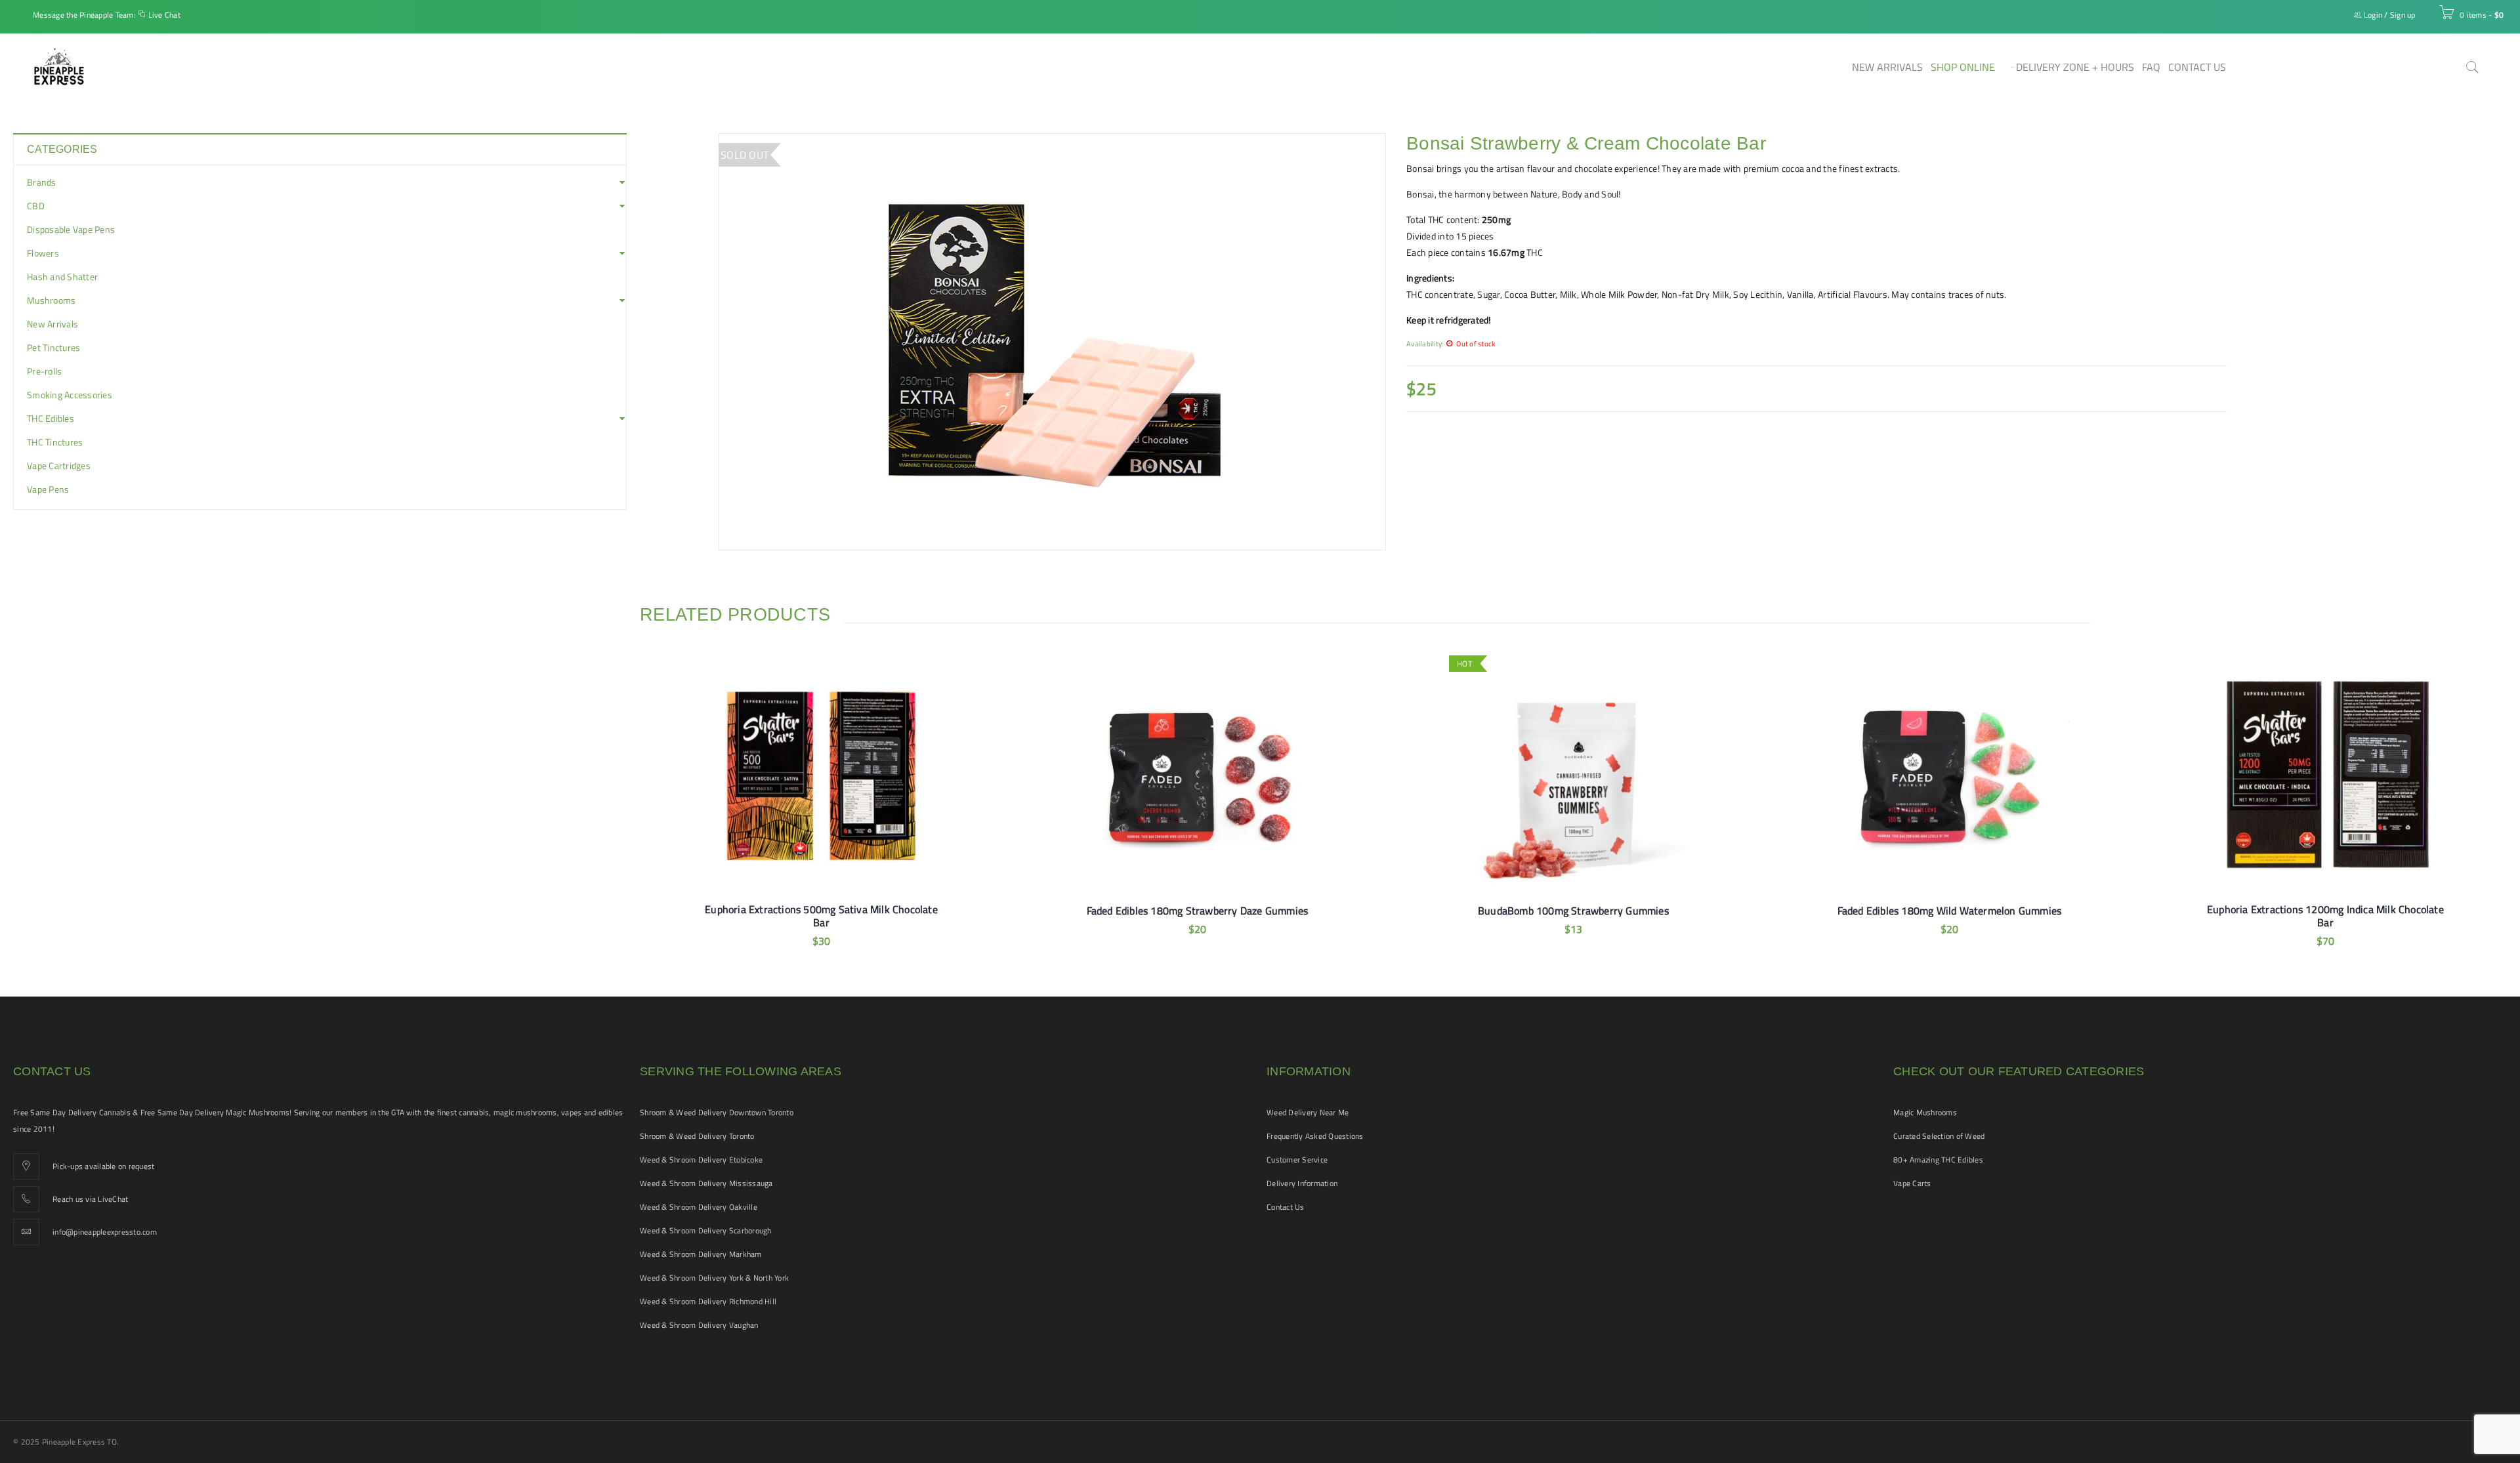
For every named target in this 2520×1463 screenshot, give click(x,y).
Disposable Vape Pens (71, 230)
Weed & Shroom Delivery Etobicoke (701, 1160)
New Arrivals (52, 324)
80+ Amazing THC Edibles (1938, 1160)
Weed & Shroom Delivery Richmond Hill (708, 1301)
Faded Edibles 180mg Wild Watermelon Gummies (1950, 911)
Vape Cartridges (59, 466)
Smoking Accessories (70, 395)
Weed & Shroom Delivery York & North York (714, 1278)
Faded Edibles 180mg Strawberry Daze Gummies (1198, 911)
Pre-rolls (44, 371)
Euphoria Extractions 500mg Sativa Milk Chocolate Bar (821, 916)
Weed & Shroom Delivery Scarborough (706, 1230)
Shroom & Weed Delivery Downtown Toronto (717, 1112)
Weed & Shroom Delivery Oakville (699, 1207)
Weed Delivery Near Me (1308, 1112)
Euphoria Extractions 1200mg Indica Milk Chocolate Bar (2325, 916)
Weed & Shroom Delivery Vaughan (699, 1325)
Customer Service (1297, 1160)
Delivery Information (1302, 1183)
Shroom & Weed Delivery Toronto (697, 1136)
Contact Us (1286, 1207)
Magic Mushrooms (1925, 1112)
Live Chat (164, 15)
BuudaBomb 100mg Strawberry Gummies (1573, 911)
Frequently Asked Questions (1315, 1136)
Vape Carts (1912, 1183)
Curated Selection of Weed (1939, 1136)
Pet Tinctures (53, 348)
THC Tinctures (55, 442)
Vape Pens (48, 489)
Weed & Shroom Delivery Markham (701, 1254)
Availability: (1425, 343)
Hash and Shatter (62, 277)
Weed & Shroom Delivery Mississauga (706, 1183)
